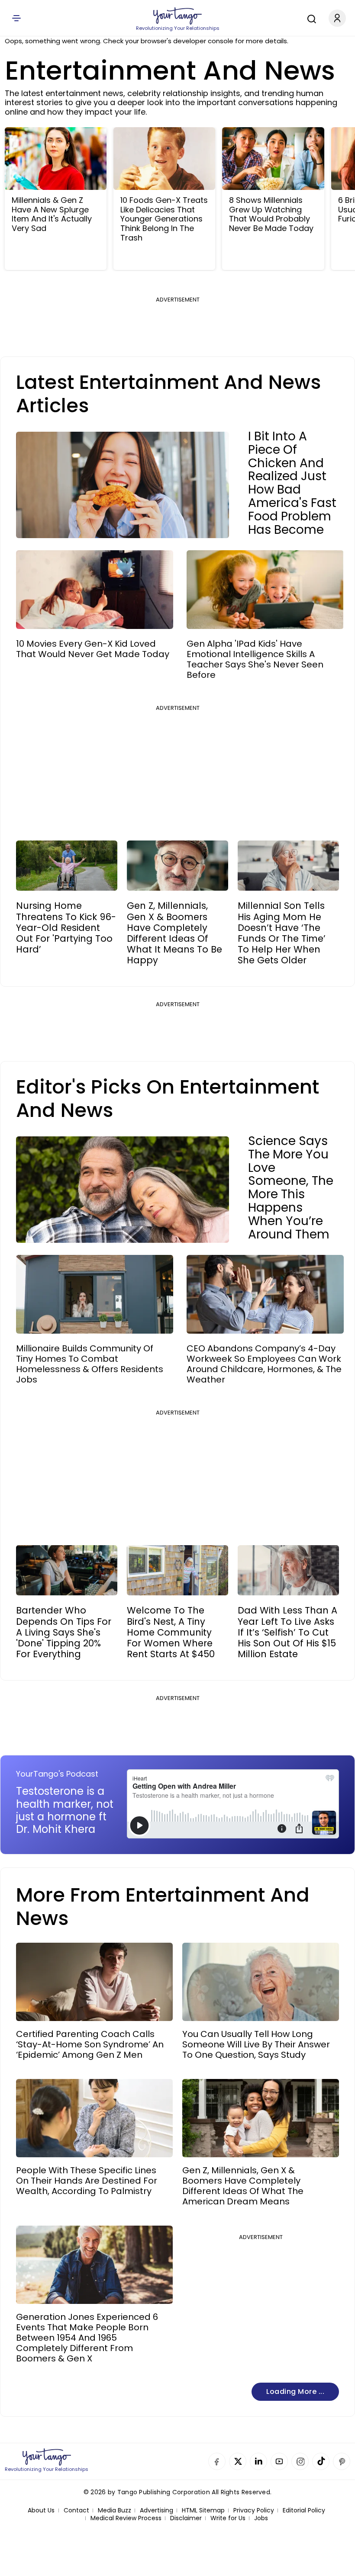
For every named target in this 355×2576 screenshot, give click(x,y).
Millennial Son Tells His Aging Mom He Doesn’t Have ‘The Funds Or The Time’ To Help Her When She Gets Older (282, 933)
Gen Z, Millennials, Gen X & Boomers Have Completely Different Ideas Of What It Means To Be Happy (174, 933)
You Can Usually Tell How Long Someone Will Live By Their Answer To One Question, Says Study (256, 2044)
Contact (76, 2510)
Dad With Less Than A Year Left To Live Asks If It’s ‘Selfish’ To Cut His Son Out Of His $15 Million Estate (287, 1632)
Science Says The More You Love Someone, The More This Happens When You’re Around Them (291, 1188)
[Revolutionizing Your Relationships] (177, 16)
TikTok (321, 2461)
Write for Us (228, 2518)
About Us (41, 2510)
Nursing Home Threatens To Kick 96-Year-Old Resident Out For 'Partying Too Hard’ (66, 927)
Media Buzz (115, 2510)
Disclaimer (186, 2518)
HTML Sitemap (203, 2510)
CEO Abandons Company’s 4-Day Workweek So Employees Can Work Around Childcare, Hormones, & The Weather (264, 1364)
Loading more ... (295, 2392)
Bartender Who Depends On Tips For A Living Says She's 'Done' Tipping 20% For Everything (64, 1632)
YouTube (279, 2461)
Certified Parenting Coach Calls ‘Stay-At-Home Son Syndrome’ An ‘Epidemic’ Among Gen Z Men (90, 2044)
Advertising (157, 2510)
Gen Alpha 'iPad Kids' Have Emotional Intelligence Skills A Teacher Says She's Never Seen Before (255, 659)
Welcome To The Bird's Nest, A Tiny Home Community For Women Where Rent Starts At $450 (171, 1632)
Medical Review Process (126, 2518)
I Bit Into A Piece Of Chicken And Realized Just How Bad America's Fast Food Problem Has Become (292, 483)
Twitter (238, 2461)
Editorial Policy (304, 2510)
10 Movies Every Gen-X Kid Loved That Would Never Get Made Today (93, 649)
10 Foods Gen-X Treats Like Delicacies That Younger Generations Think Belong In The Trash (164, 219)
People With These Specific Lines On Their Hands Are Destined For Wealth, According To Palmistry (87, 2181)
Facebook (217, 2461)
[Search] (310, 18)
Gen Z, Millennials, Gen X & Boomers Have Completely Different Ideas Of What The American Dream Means (243, 2186)
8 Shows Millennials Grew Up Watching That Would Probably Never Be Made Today (271, 214)
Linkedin (258, 2461)
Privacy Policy (254, 2510)
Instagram (300, 2461)
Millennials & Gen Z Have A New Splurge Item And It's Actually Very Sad (52, 214)
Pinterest (342, 2461)
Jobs (261, 2518)
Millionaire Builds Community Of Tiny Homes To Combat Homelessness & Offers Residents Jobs (90, 1364)
